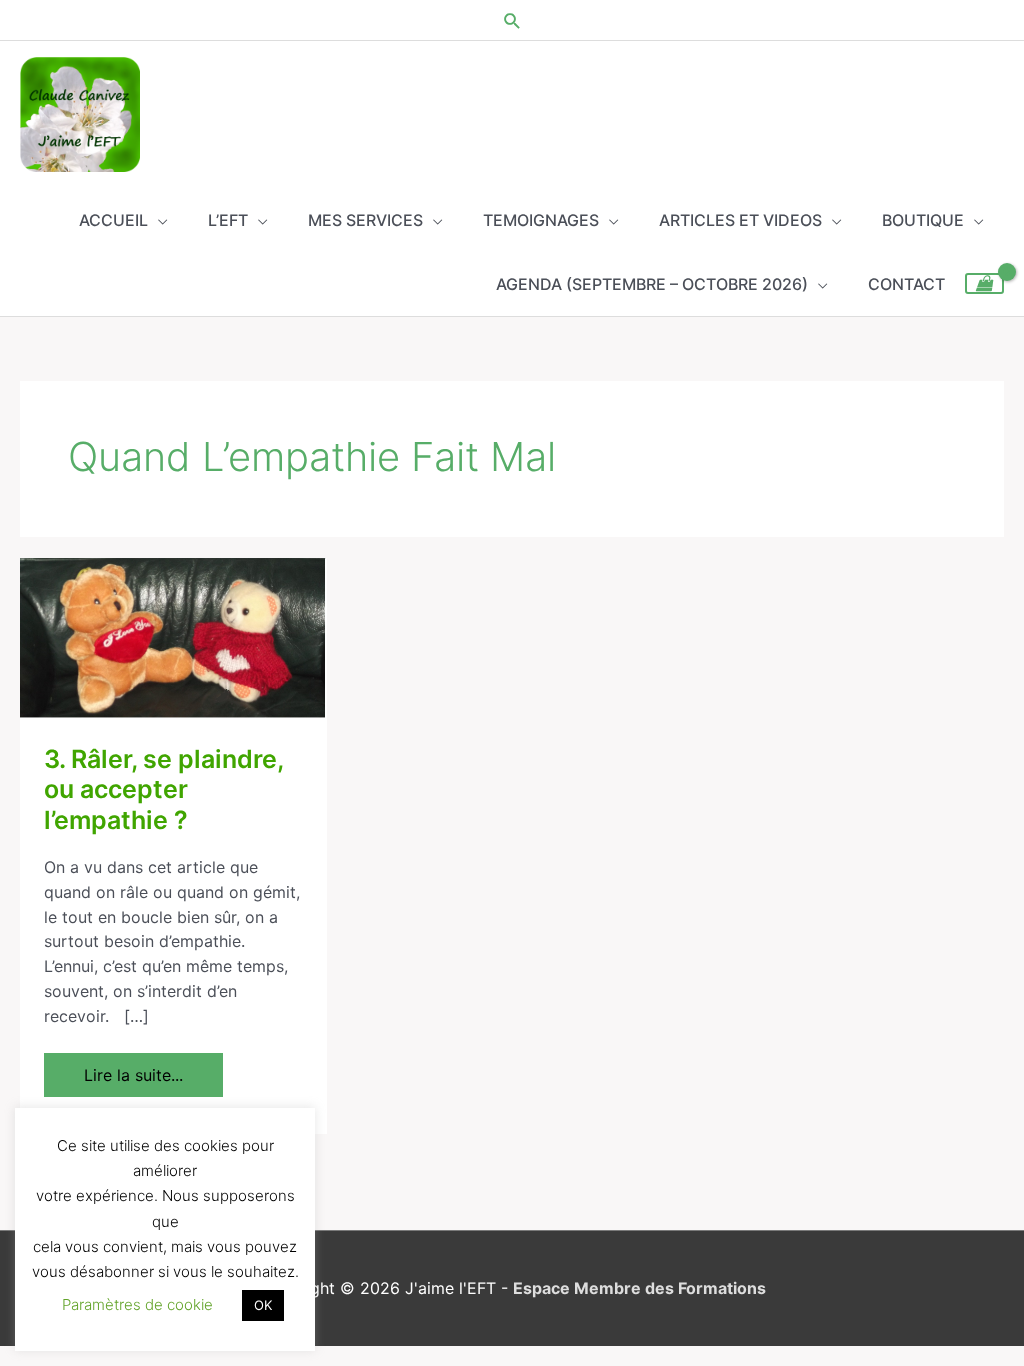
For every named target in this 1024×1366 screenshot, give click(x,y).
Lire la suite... (133, 1069)
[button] (512, 20)
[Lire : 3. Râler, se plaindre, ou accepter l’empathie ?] (173, 637)
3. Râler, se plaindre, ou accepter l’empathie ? (163, 790)
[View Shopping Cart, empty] (984, 283)
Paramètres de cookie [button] (137, 1304)
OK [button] (263, 1305)
